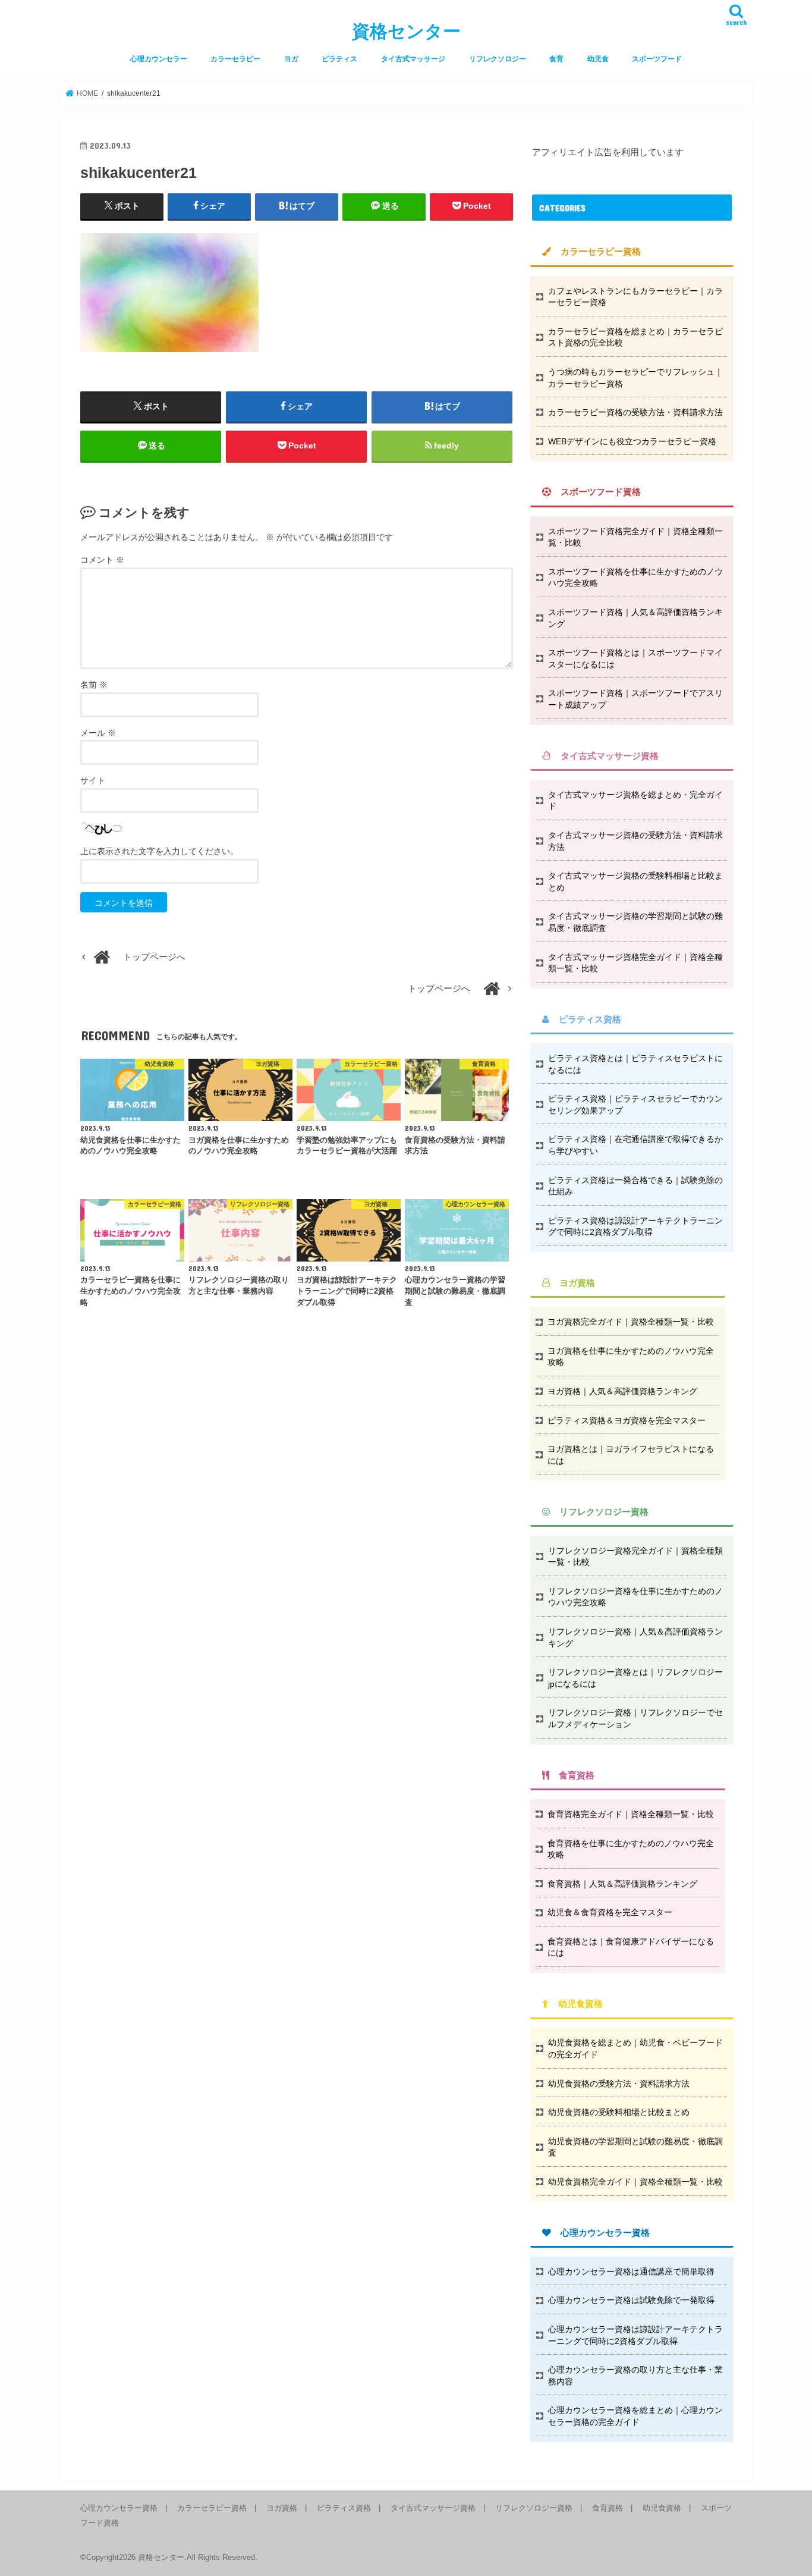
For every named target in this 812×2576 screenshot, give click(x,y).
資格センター (406, 31)
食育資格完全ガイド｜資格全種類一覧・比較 (631, 1814)
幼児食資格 (662, 2508)
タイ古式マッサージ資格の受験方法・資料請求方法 (635, 841)
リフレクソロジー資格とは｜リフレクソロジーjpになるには (635, 1678)
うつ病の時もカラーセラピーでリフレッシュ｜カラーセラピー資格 (635, 378)
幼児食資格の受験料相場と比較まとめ (619, 2112)
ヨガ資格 (282, 2508)
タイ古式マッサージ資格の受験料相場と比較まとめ (635, 881)
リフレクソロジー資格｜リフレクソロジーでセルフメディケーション (635, 1718)
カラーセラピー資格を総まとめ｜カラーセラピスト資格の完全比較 (635, 337)
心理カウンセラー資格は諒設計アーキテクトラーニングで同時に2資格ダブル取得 (635, 2335)
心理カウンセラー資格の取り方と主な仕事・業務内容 (635, 2376)
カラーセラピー (235, 59)
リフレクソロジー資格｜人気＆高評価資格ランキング (635, 1637)
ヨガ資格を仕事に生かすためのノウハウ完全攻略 (631, 1357)
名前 (94, 685)
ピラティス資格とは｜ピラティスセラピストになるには (635, 1064)
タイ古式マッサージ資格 (433, 2508)
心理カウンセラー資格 (119, 2508)
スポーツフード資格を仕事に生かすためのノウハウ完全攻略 (635, 578)
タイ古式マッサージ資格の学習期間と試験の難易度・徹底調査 (635, 922)
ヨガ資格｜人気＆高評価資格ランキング (622, 1391)
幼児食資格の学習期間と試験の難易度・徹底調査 (635, 2147)
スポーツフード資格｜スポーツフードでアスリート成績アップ (635, 699)
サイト (93, 780)
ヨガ (291, 59)
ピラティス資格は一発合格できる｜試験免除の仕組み (635, 1186)
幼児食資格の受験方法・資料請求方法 (619, 2084)
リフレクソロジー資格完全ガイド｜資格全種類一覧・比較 (635, 1557)
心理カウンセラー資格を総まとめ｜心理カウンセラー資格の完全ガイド (635, 2416)
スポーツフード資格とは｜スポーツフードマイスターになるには (635, 658)
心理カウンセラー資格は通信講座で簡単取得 (631, 2271)
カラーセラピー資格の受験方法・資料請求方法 (635, 412)
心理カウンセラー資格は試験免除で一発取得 (631, 2300)
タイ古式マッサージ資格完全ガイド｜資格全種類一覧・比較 (635, 963)
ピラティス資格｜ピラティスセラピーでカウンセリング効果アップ (635, 1105)
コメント (102, 560)
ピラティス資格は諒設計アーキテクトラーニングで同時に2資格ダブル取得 (635, 1226)
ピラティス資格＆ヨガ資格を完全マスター (627, 1420)
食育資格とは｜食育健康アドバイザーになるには (631, 1947)
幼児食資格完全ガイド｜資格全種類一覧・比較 (635, 2182)
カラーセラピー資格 (212, 2508)
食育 (556, 59)
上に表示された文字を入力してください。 (159, 851)
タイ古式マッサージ (413, 59)
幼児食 (598, 59)
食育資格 (608, 2508)
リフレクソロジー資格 (534, 2508)
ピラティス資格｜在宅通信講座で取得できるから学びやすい (635, 1145)
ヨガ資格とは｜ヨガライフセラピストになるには (631, 1455)
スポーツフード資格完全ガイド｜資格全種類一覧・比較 (635, 537)
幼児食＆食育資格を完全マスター (610, 1912)
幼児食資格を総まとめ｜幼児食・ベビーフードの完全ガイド (635, 2048)
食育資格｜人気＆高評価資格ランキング (622, 1884)
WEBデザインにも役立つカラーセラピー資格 (632, 441)
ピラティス (339, 59)
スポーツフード (657, 59)
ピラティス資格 (344, 2508)
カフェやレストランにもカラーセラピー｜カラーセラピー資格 (635, 297)
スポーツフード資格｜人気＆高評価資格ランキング (635, 618)
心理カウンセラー (159, 59)
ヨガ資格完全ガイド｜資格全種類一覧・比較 (631, 1322)
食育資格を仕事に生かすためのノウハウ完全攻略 (631, 1849)
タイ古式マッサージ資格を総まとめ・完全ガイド (635, 801)
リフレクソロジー (498, 59)
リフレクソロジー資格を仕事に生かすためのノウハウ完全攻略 (635, 1597)
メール (98, 733)
